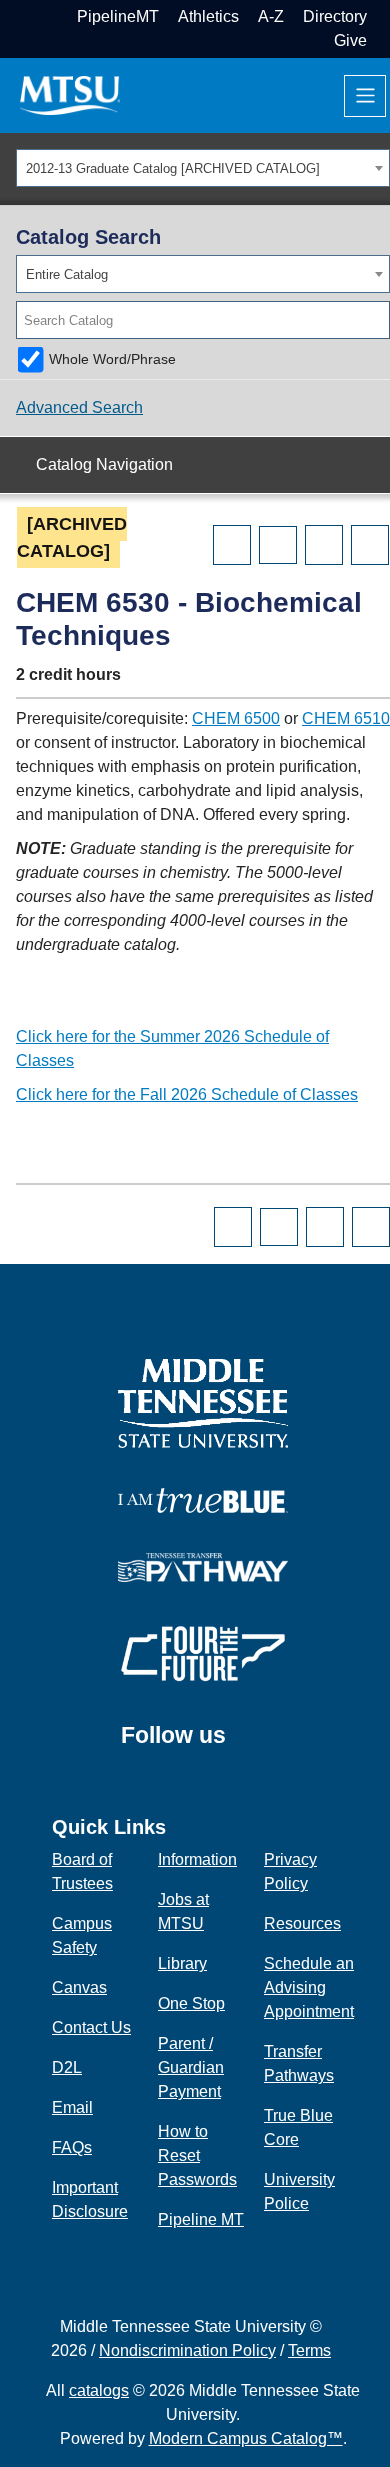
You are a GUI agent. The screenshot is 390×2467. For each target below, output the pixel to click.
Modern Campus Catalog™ (246, 2438)
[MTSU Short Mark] (70, 94)
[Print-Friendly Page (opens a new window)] (324, 545)
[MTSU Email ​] (383, 16)
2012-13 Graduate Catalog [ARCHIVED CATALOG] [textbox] (173, 168)
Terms (309, 2350)
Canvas (79, 1987)
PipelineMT (118, 16)
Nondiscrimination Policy (187, 2350)
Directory (335, 16)
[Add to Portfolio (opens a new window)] (232, 545)
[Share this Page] (278, 545)
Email (72, 2107)
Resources (302, 1923)
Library (182, 1963)
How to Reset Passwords (197, 2155)
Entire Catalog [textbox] (67, 274)
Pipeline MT (201, 2219)
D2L (67, 2067)
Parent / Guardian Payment (191, 2067)
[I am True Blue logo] (203, 1499)
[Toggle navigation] (365, 96)
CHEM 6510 (346, 718)
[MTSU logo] (203, 1402)
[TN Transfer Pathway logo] (203, 1566)
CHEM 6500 (236, 718)
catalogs (99, 2390)
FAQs (72, 2147)
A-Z (271, 16)
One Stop (191, 2003)
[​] (241, 1745)
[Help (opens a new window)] (370, 545)
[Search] (376, 320)
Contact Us (91, 2027)
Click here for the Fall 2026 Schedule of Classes (187, 1094)
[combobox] (203, 168)
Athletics (208, 16)
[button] (383, 40)
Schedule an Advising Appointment (309, 1987)
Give (350, 40)
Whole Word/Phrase (112, 359)
